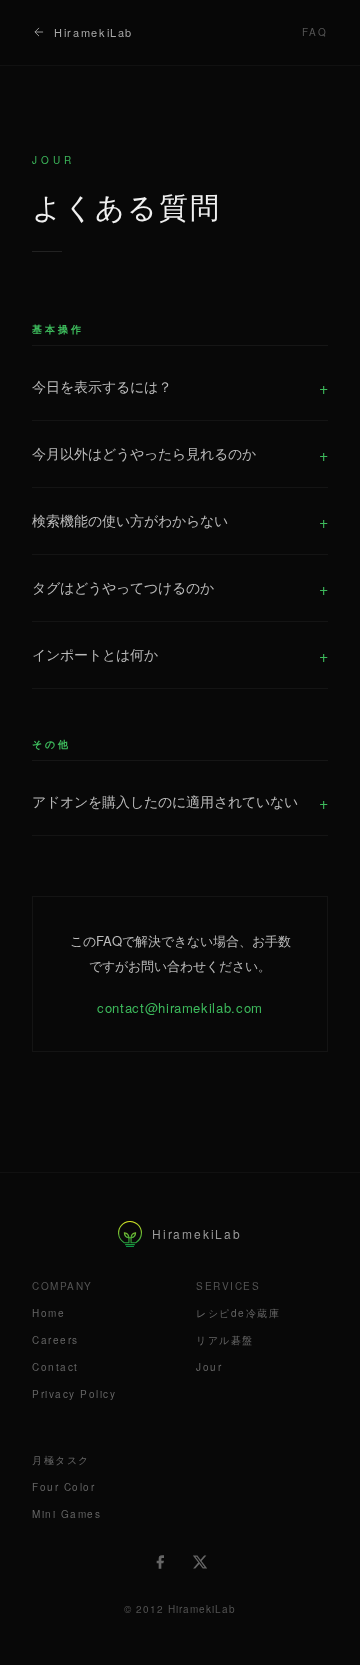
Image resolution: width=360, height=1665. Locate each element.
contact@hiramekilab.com (180, 1007)
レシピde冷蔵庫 (238, 1313)
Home (48, 1313)
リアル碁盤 (225, 1340)
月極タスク (61, 1460)
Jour (209, 1367)
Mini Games (66, 1514)
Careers (55, 1340)
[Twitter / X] (200, 1562)
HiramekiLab (93, 32)
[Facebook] (160, 1562)
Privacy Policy (74, 1394)
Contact (55, 1367)
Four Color (63, 1487)
